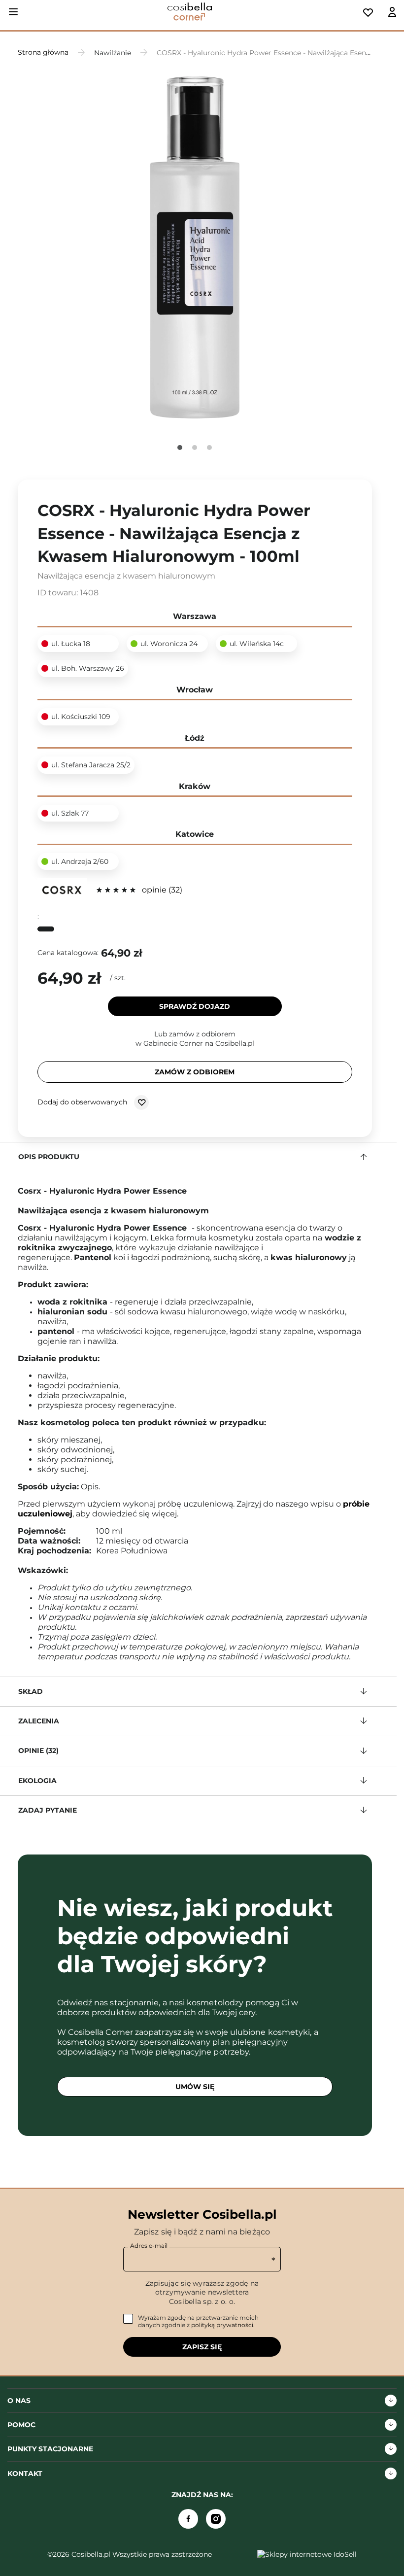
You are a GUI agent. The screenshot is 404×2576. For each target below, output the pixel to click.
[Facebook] (188, 2519)
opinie (161, 890)
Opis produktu (49, 1157)
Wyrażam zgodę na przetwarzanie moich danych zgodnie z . (198, 2321)
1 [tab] (180, 447)
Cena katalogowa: (68, 953)
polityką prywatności (222, 2325)
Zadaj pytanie (48, 1810)
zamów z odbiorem (195, 1072)
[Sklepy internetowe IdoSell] (307, 2554)
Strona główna (43, 52)
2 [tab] (195, 447)
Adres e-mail (149, 2246)
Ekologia (37, 1781)
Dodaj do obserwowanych (83, 1102)
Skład (31, 1691)
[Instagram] (216, 2519)
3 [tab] (209, 447)
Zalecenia (39, 1721)
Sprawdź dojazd (195, 1006)
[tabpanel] (195, 249)
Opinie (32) (38, 1751)
